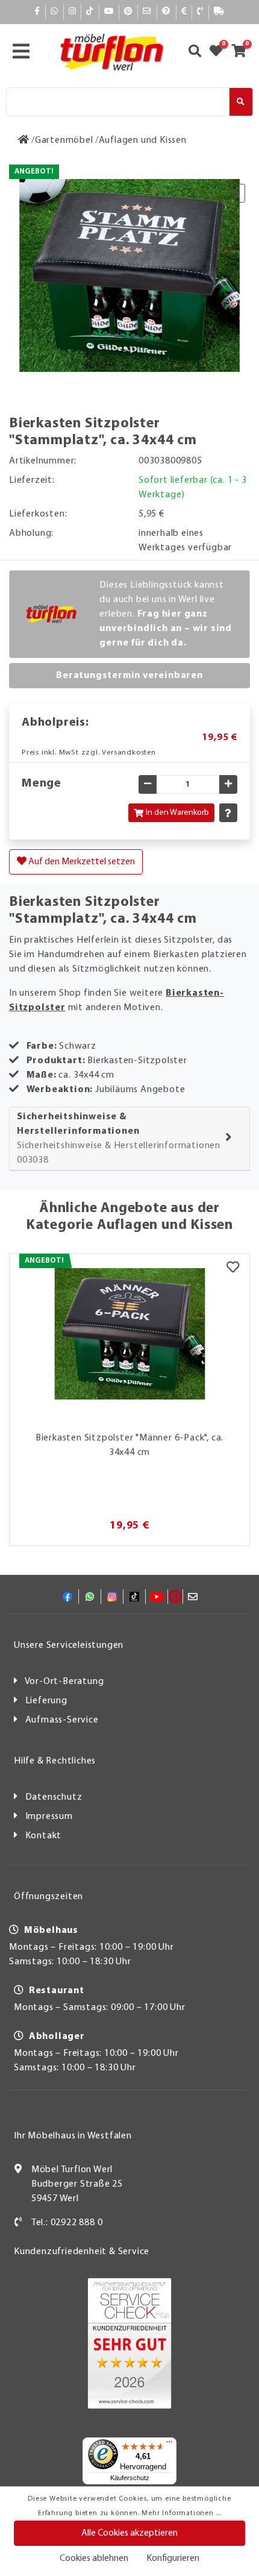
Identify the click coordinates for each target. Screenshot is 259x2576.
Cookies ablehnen (94, 2559)
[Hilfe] (167, 12)
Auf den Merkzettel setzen (81, 862)
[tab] (129, 1139)
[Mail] (147, 12)
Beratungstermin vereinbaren (129, 676)
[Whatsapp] (55, 12)
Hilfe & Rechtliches (55, 1761)
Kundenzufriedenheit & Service (82, 2252)
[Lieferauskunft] (219, 12)
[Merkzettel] (233, 1269)
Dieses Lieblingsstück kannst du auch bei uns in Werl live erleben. (166, 614)
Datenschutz (54, 1797)
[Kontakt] (200, 12)
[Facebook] (37, 12)
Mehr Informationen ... (181, 2513)
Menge (42, 784)
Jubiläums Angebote (140, 1090)
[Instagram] (73, 12)
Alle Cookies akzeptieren (129, 2533)
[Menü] (169, 2445)
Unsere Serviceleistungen (69, 1645)
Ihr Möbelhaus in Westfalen (73, 2136)
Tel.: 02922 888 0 (67, 2223)
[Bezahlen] (184, 12)
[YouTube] (109, 12)
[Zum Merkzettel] (220, 52)
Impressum (49, 1817)
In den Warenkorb (177, 813)
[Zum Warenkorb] (242, 52)
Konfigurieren (173, 2559)
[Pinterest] (128, 12)
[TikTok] (90, 12)
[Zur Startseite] (24, 140)
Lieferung (46, 1701)
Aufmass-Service (62, 1720)
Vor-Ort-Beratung (64, 1682)
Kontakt (44, 1836)
